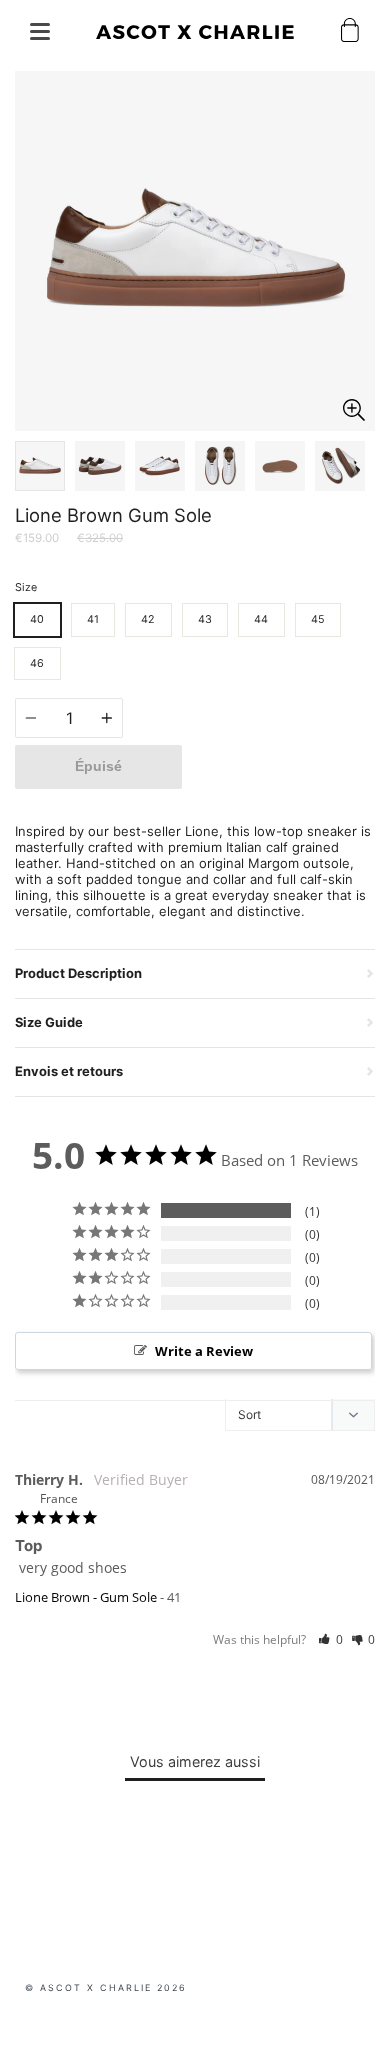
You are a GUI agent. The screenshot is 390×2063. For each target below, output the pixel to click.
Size (26, 587)
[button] (330, 1639)
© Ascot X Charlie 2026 (106, 1987)
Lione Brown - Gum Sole (86, 1597)
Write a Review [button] (204, 1351)
